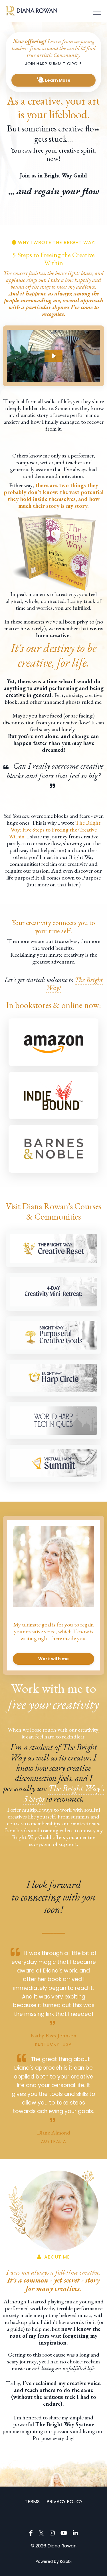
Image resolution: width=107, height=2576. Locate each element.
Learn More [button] (57, 80)
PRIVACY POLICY (64, 2502)
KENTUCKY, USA (53, 2044)
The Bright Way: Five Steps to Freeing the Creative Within (55, 830)
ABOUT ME (56, 2257)
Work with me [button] (54, 1659)
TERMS (32, 2502)
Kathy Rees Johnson (53, 2035)
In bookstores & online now (53, 1005)
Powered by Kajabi (54, 2561)
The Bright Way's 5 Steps (64, 1793)
